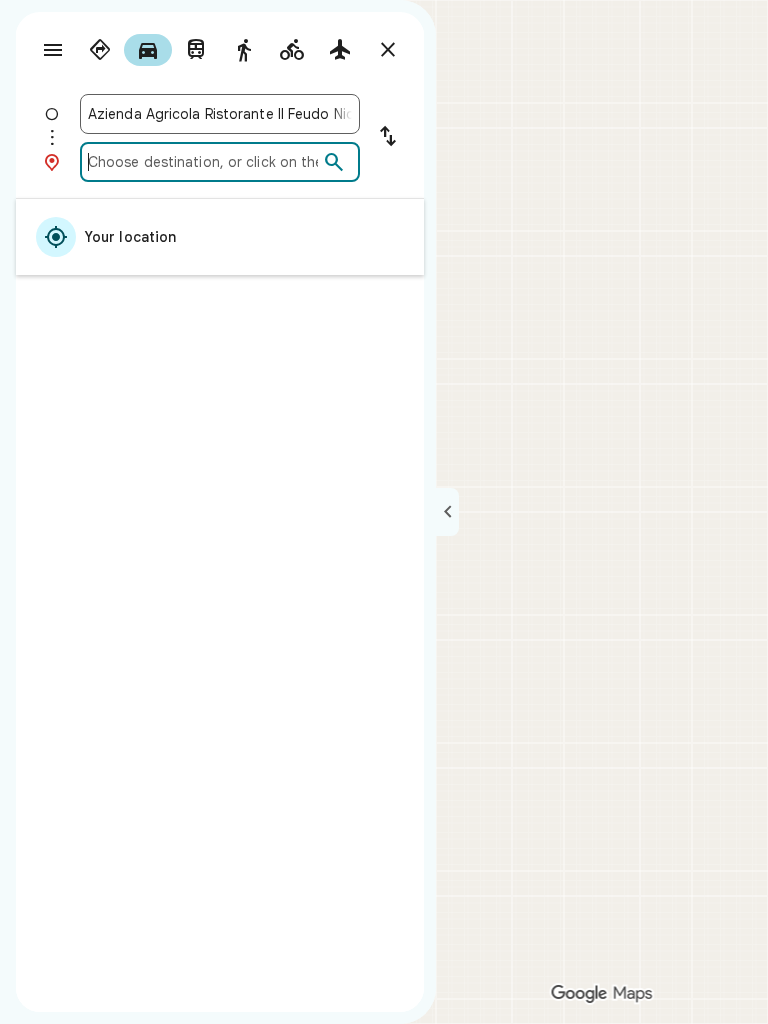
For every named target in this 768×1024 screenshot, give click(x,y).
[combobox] (220, 114)
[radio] (100, 50)
